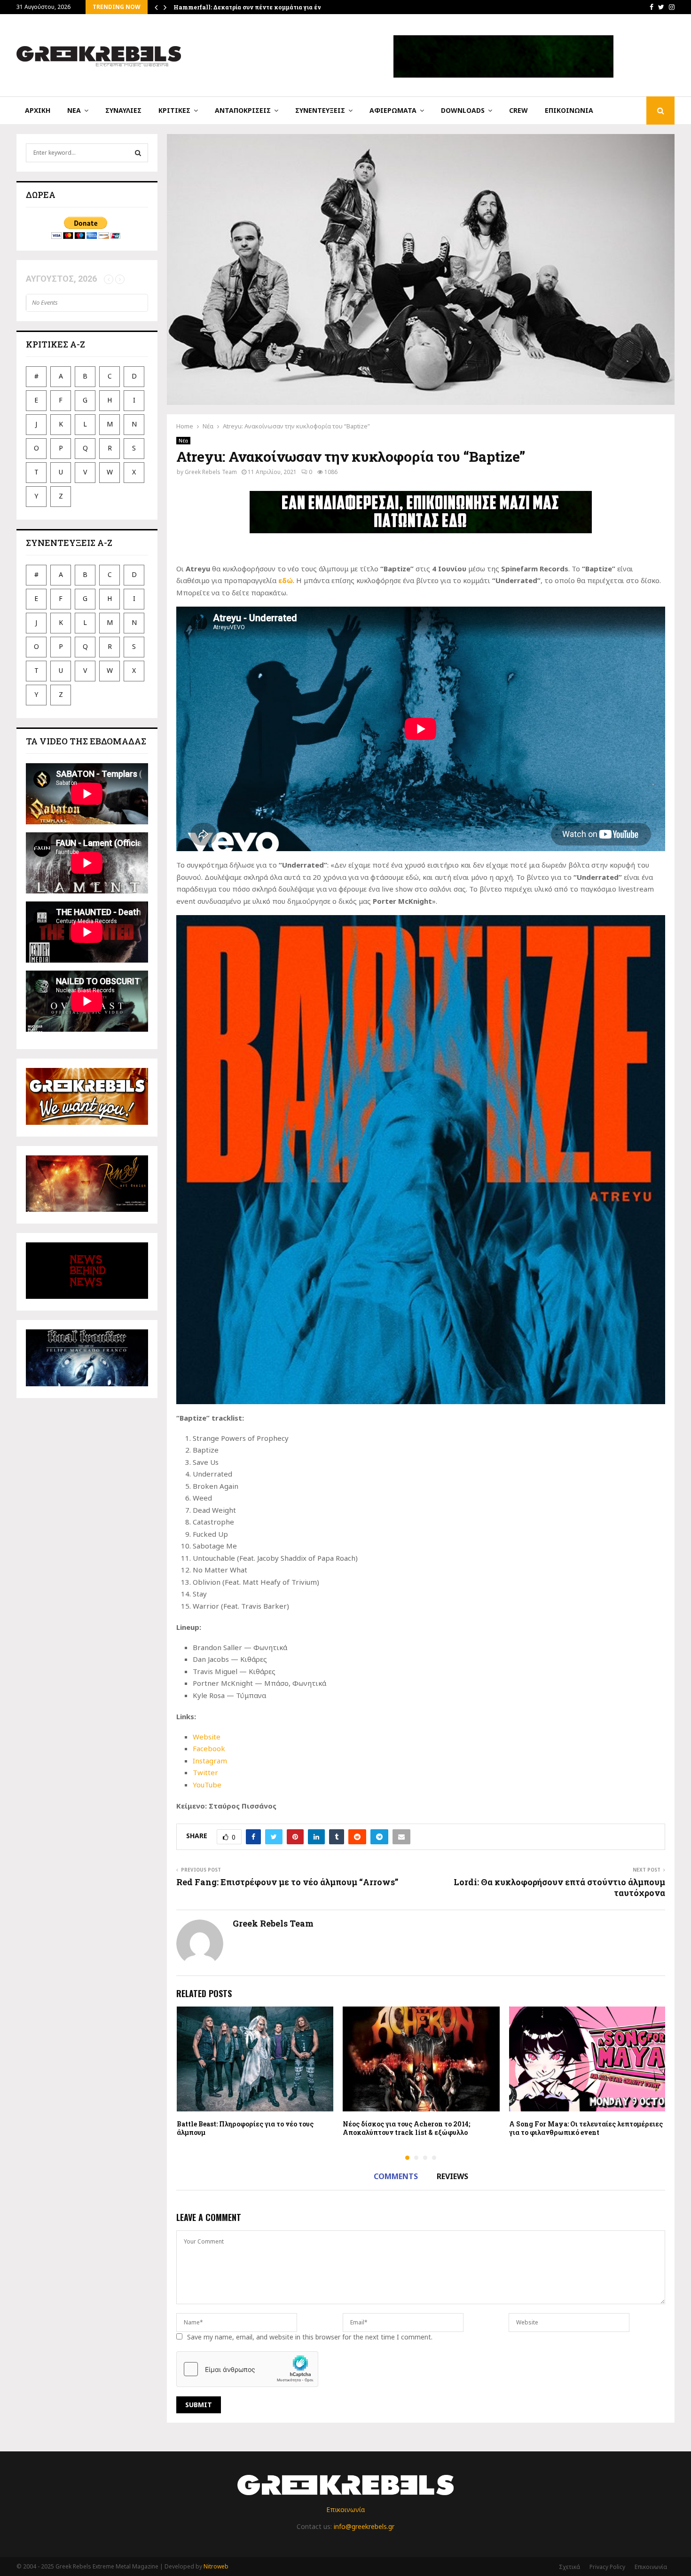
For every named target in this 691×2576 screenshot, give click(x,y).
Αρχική (38, 110)
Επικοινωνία (569, 110)
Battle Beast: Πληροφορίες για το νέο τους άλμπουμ (245, 2128)
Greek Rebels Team (211, 472)
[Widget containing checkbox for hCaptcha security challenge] (247, 2369)
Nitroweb (216, 2566)
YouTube (207, 1785)
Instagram (210, 1761)
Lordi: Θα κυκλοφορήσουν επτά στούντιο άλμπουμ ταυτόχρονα (559, 1888)
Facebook (209, 1748)
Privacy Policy (607, 2567)
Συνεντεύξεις (320, 110)
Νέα (74, 110)
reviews (452, 2176)
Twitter (205, 1772)
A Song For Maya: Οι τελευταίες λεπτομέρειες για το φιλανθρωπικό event (586, 2128)
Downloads (463, 110)
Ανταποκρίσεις (243, 110)
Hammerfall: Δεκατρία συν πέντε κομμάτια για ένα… (251, 7)
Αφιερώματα (393, 110)
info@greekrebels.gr (364, 2526)
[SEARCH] (138, 153)
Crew (518, 110)
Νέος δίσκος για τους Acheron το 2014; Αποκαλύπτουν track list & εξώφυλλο (406, 2128)
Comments (396, 2176)
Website (207, 1737)
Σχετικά (569, 2567)
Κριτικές (174, 110)
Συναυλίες (123, 110)
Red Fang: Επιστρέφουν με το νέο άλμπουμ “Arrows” (287, 1882)
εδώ (286, 580)
